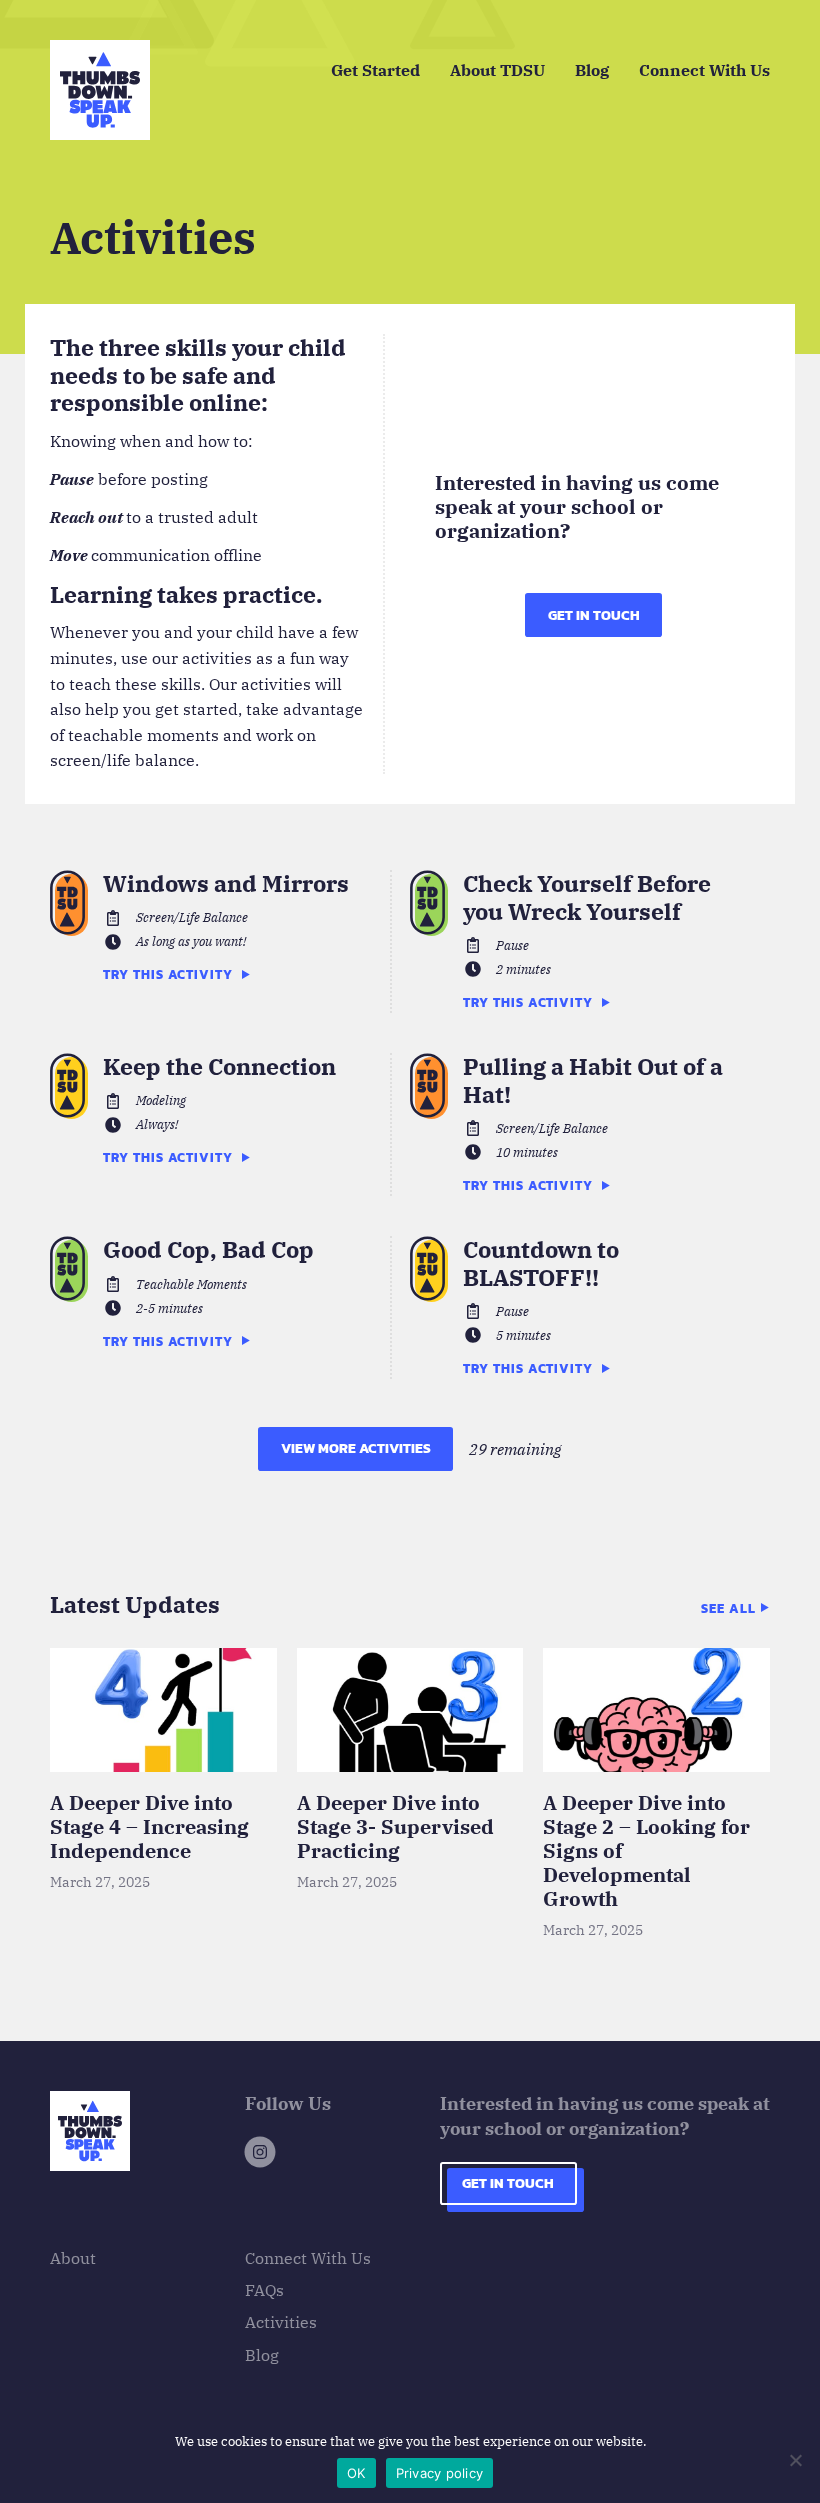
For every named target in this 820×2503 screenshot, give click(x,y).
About (73, 2258)
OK (356, 2473)
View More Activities (356, 1448)
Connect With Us (704, 70)
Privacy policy (440, 2473)
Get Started (375, 70)
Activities (281, 2322)
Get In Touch (594, 615)
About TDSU (497, 70)
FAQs (264, 2290)
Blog (592, 70)
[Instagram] (260, 2155)
